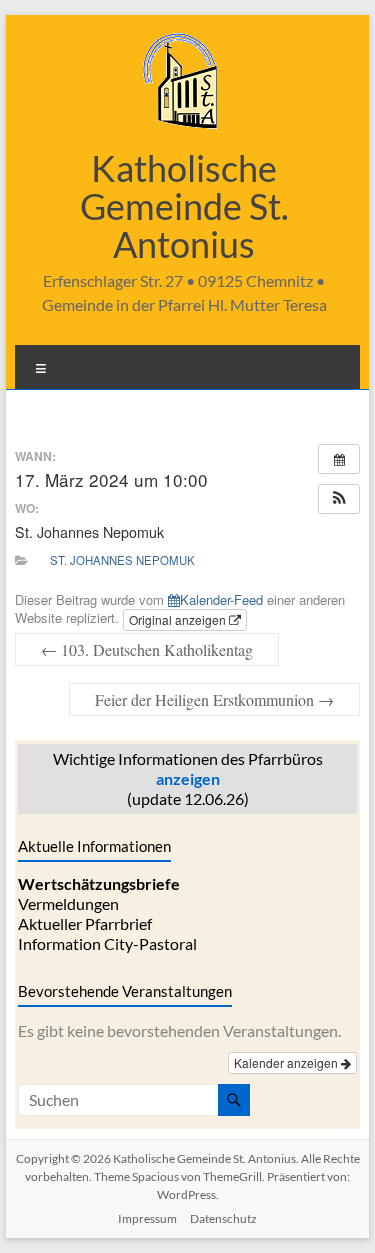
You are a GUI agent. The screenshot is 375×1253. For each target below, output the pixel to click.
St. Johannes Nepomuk (122, 560)
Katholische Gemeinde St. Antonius (184, 206)
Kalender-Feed (221, 599)
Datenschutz (223, 1218)
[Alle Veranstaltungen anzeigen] (339, 459)
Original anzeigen (179, 619)
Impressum (147, 1218)
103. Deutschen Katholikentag (147, 649)
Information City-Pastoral (107, 943)
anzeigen (188, 778)
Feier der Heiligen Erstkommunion (214, 699)
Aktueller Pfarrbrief (85, 923)
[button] (339, 499)
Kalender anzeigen (287, 1062)
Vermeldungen (68, 903)
